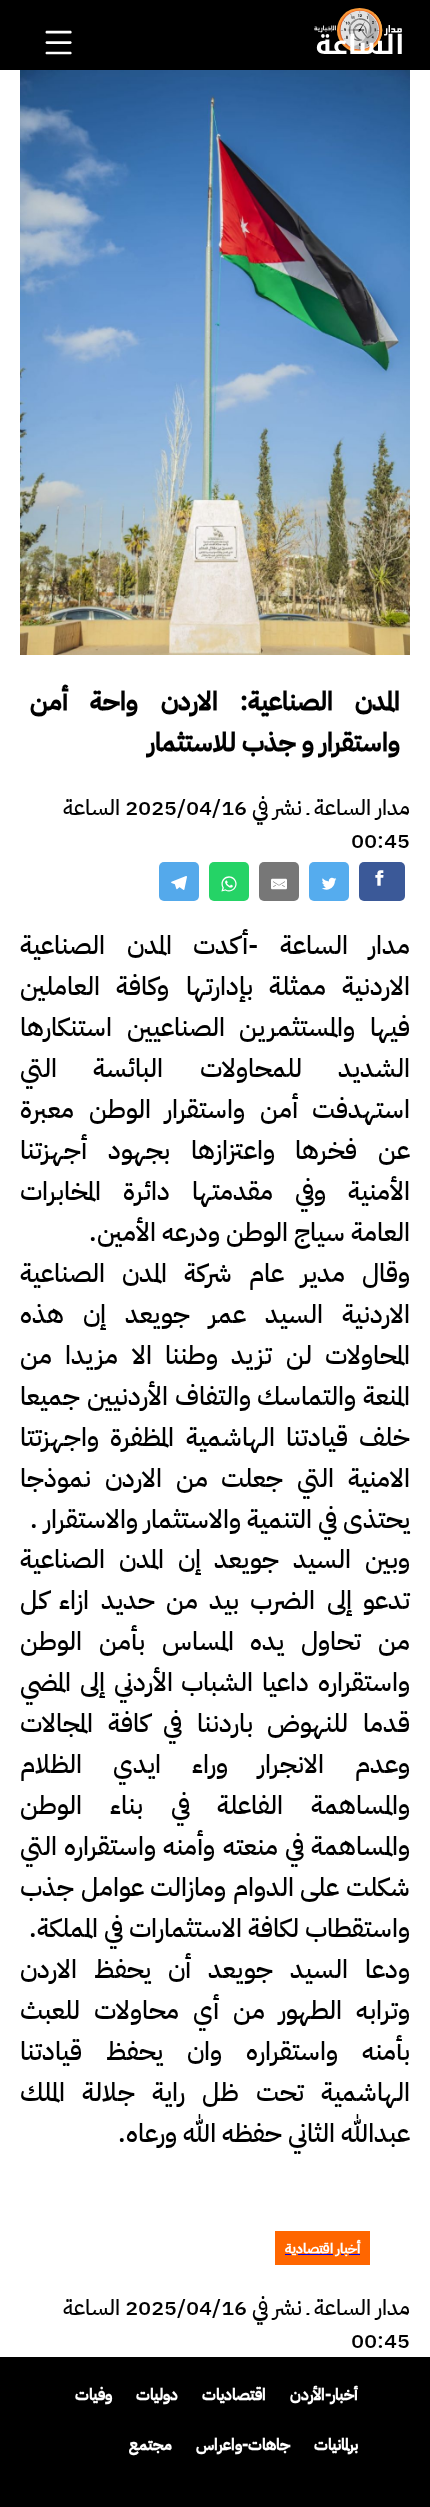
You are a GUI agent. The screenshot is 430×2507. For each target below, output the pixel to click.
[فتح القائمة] (61, 16)
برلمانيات (336, 2445)
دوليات (157, 2395)
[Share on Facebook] (382, 881)
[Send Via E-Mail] (279, 881)
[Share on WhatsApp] (229, 881)
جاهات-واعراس (243, 2445)
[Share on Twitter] (329, 881)
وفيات (93, 2395)
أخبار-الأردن (324, 2395)
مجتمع (150, 2445)
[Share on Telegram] (179, 881)
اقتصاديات (234, 2395)
